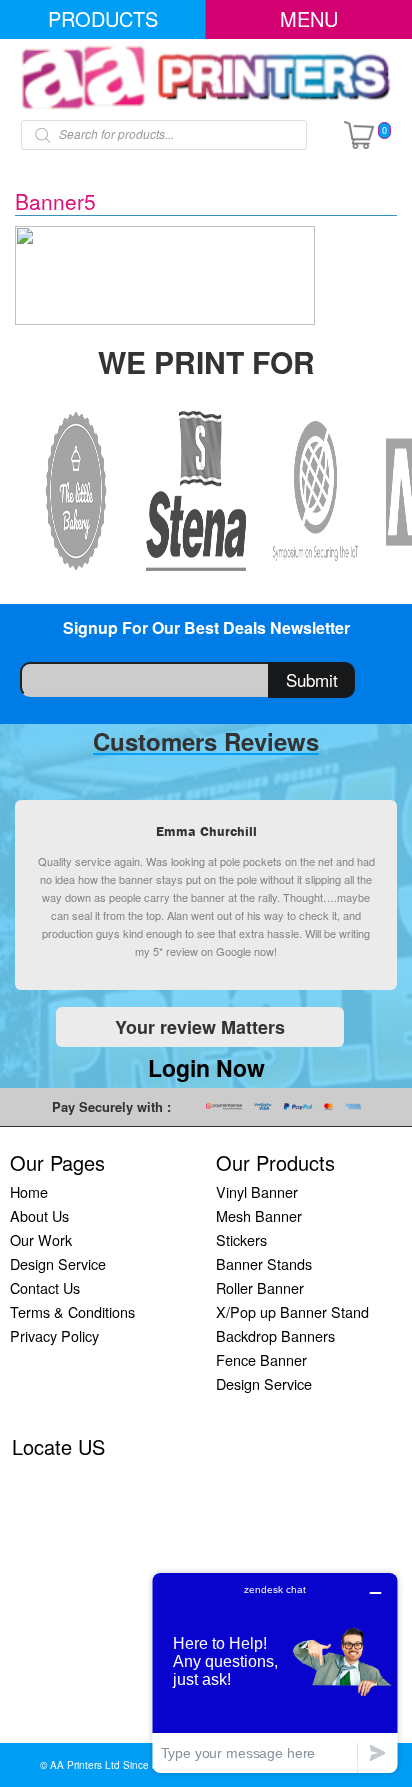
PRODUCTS (103, 18)
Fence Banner (261, 1359)
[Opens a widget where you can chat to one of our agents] (275, 1672)
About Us (39, 1215)
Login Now (206, 1067)
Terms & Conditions (72, 1311)
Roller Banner (260, 1287)
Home (29, 1191)
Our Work (41, 1239)
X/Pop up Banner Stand (292, 1311)
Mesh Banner (259, 1215)
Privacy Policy (54, 1335)
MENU (309, 18)
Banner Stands (264, 1263)
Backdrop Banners (275, 1335)
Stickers (241, 1239)
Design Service (58, 1263)
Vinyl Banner (257, 1191)
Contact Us (45, 1287)
